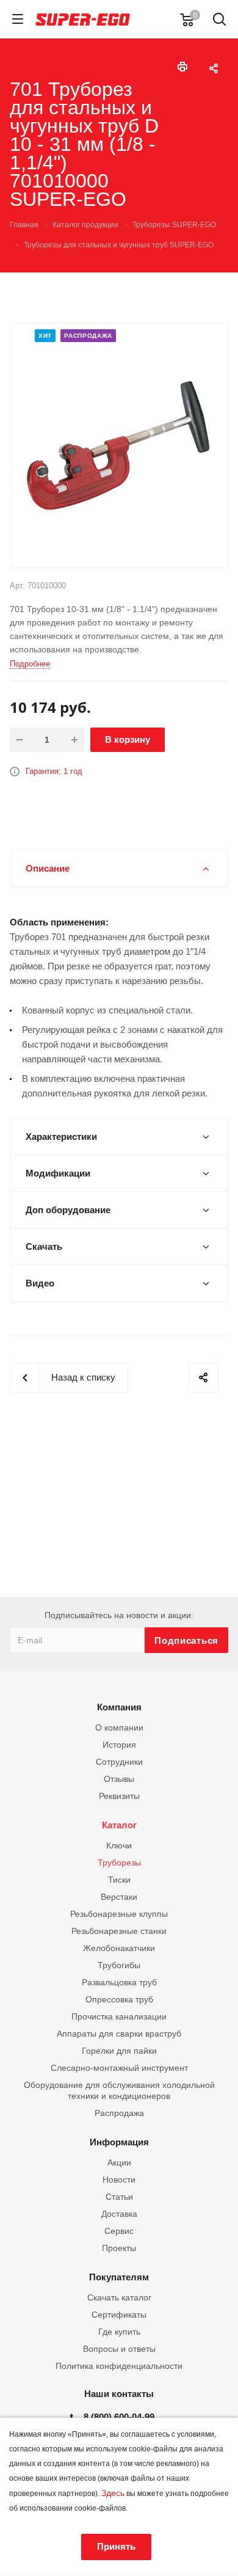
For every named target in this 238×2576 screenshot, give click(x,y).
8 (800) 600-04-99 (119, 2417)
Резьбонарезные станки (119, 1931)
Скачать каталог (119, 2297)
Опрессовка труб (119, 1999)
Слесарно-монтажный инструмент (119, 2068)
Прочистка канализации (119, 2016)
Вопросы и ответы (119, 2349)
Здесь (113, 2493)
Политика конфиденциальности (119, 2366)
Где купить (119, 2332)
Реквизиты (119, 1796)
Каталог (119, 1825)
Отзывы (119, 1779)
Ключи (119, 1845)
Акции (119, 2162)
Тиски (119, 1880)
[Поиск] (219, 20)
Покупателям (119, 2277)
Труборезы (119, 1863)
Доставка (119, 2214)
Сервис (119, 2231)
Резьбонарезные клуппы (119, 1914)
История (119, 1745)
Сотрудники (119, 1762)
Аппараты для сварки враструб (119, 2034)
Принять (116, 2546)
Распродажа (119, 2113)
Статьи (119, 2197)
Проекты (119, 2248)
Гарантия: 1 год (54, 771)
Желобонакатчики (119, 1948)
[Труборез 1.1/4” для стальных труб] (119, 444)
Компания (119, 1707)
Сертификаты (119, 2315)
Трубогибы (119, 1965)
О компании (119, 1728)
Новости (119, 2180)
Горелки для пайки (119, 2051)
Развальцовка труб (119, 1982)
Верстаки (119, 1897)
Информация (119, 2142)
